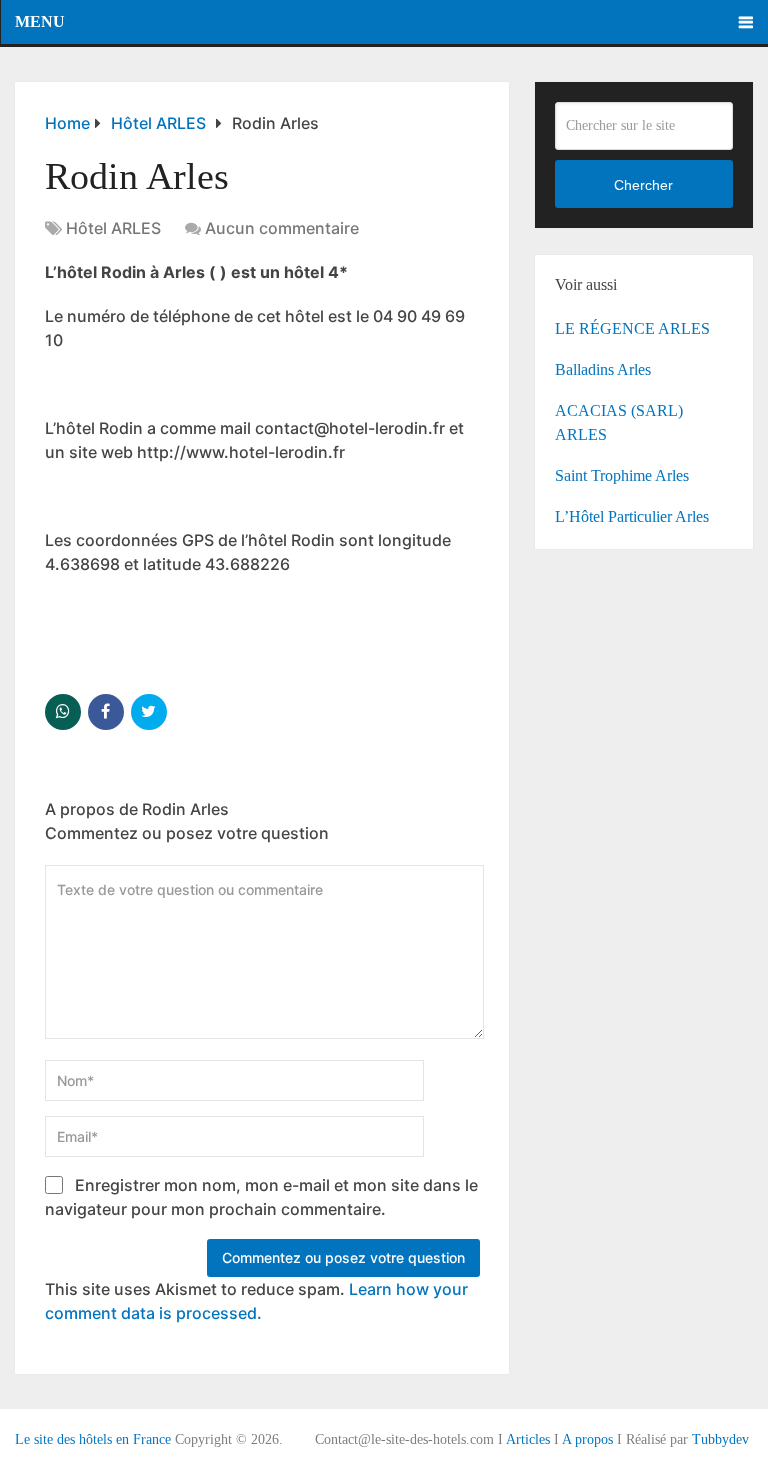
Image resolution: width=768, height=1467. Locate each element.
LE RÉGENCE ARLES (632, 328)
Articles (528, 1439)
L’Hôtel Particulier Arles (632, 516)
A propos (587, 1439)
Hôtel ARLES (113, 228)
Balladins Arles (603, 369)
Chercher (643, 185)
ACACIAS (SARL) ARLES (619, 422)
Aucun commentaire (282, 228)
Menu (40, 21)
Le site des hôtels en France (93, 1439)
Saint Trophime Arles (622, 475)
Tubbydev (720, 1439)
